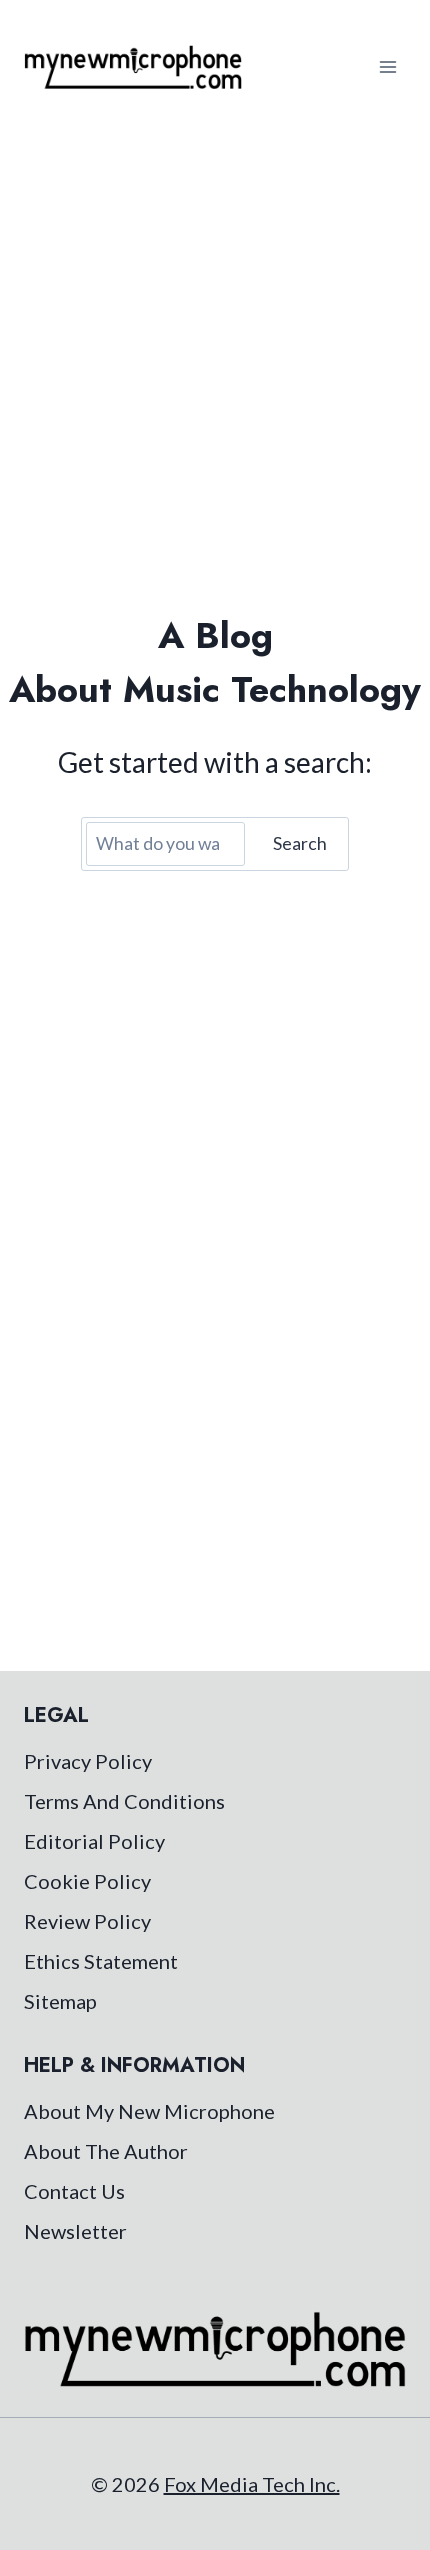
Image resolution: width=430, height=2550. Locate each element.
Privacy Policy (88, 1761)
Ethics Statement (101, 1961)
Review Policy (87, 1921)
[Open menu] (387, 66)
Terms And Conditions (124, 1801)
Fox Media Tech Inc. (252, 2484)
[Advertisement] (215, 359)
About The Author (106, 2151)
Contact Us (74, 2191)
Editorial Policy (94, 1841)
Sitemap (60, 2001)
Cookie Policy (87, 1881)
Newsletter (75, 2231)
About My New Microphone (149, 2111)
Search (300, 843)
